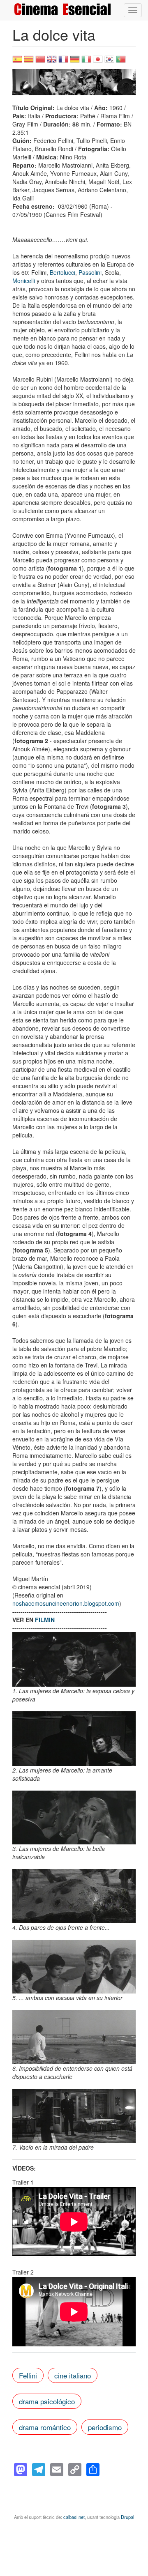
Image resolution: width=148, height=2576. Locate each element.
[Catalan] (29, 62)
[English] (52, 62)
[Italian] (86, 62)
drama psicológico (47, 2401)
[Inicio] (62, 9)
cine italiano (73, 2375)
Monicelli (24, 281)
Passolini (90, 272)
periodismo (105, 2427)
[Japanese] (98, 62)
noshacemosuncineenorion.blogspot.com (66, 1603)
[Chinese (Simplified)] (40, 62)
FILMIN (45, 1620)
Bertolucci (62, 272)
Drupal (127, 2517)
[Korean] (109, 62)
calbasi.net (74, 2517)
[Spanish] (17, 62)
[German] (75, 62)
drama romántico (45, 2427)
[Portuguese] (121, 62)
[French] (63, 62)
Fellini (28, 2375)
